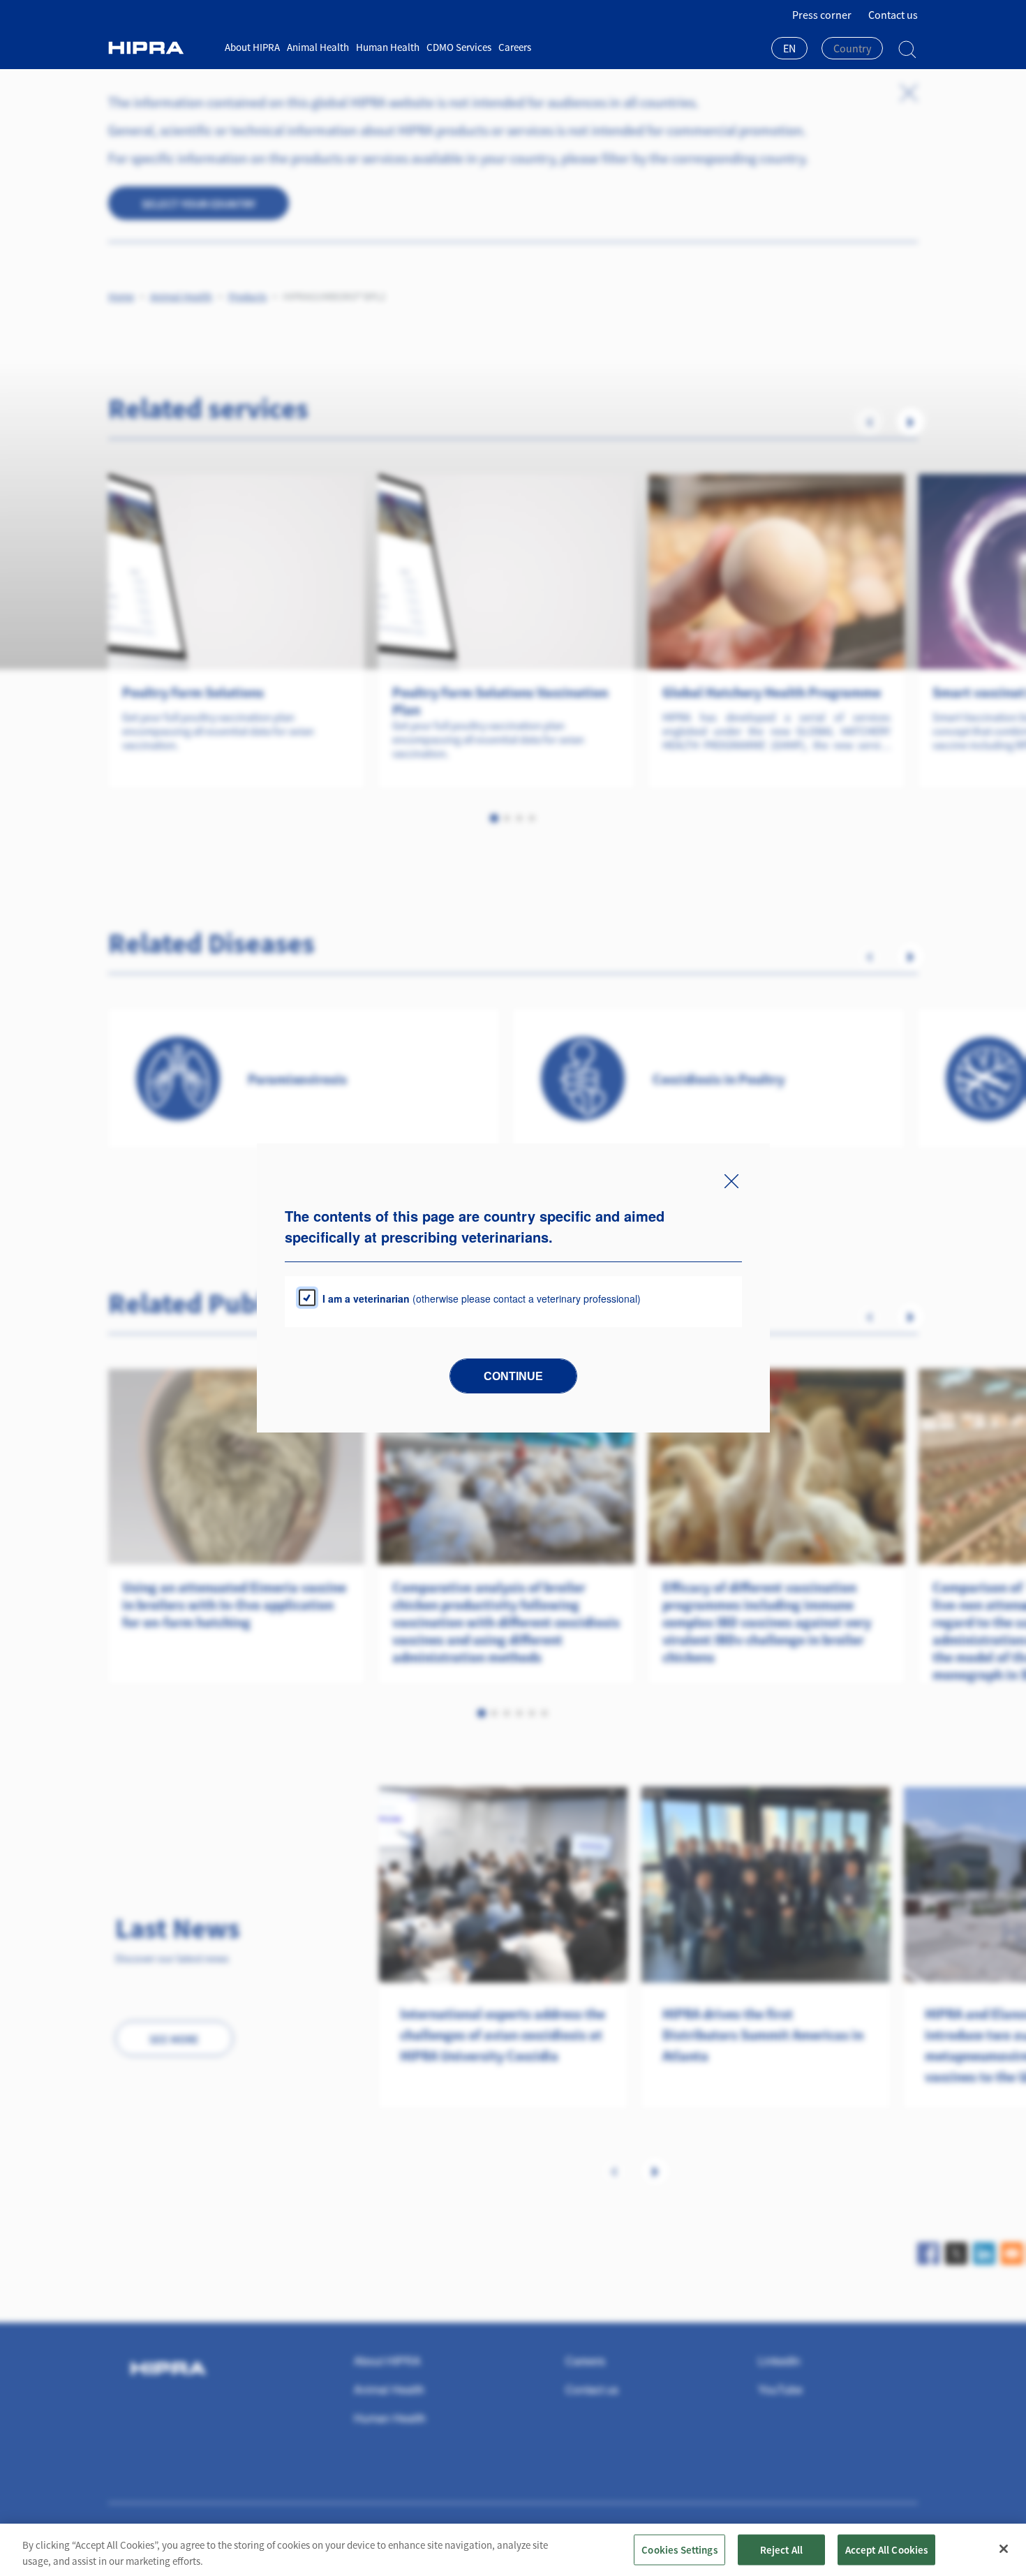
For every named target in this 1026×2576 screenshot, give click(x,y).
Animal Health (318, 47)
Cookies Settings (679, 2549)
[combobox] (789, 50)
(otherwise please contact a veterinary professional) (482, 1298)
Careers (515, 47)
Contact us (893, 15)
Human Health (388, 47)
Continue (513, 1376)
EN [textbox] (789, 48)
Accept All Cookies (887, 2549)
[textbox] (852, 48)
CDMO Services (459, 47)
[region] (513, 2550)
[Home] (161, 48)
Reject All (782, 2549)
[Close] (1004, 2549)
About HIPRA (252, 47)
